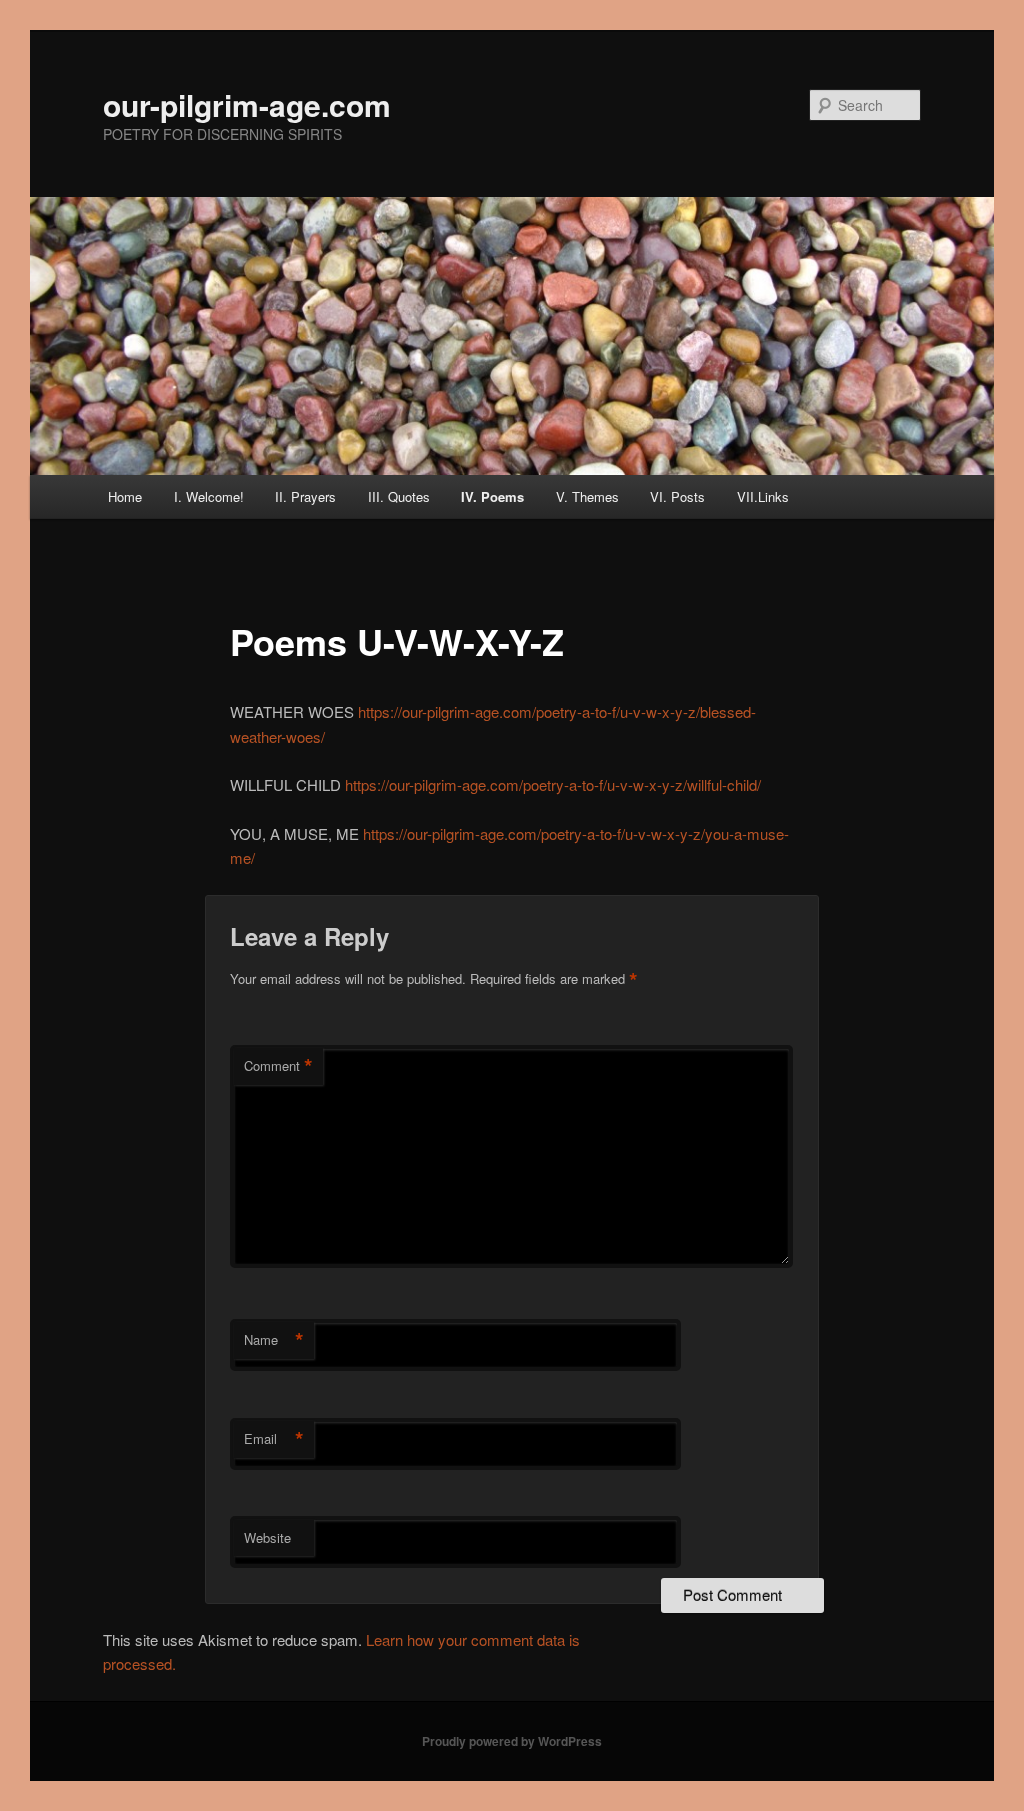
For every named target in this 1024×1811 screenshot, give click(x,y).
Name (274, 1340)
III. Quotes (399, 496)
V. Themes (587, 496)
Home (125, 496)
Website (267, 1537)
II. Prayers (305, 496)
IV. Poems (492, 496)
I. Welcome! (209, 496)
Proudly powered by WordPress (512, 1741)
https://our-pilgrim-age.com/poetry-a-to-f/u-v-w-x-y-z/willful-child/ (553, 784)
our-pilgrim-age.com (247, 104)
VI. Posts (677, 496)
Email (274, 1439)
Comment (278, 1066)
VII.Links (763, 496)
